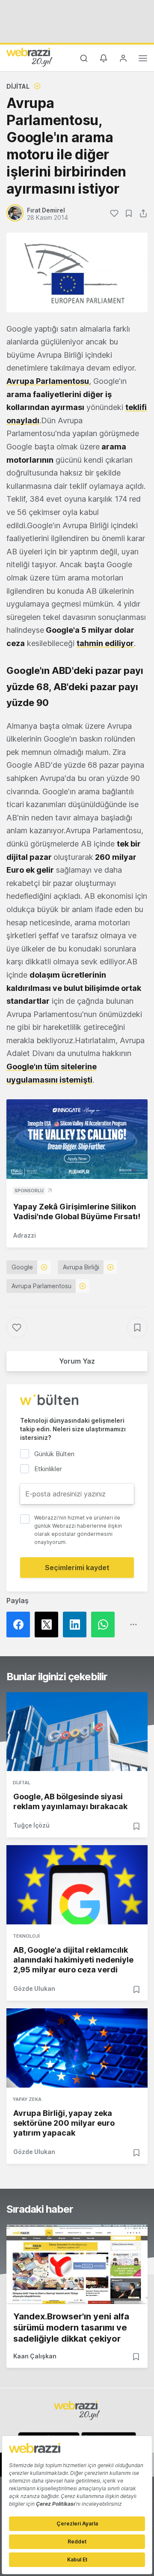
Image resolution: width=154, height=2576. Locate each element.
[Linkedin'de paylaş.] (77, 1625)
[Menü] (143, 60)
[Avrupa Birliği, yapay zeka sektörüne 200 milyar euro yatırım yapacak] (77, 2048)
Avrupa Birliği (81, 1267)
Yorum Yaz (77, 1361)
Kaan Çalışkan (35, 2356)
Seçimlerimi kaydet (77, 1568)
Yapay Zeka (27, 2099)
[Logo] (30, 57)
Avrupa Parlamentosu (48, 381)
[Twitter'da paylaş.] (49, 1625)
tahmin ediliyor (105, 643)
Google (22, 1267)
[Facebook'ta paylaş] (21, 1625)
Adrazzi (25, 1235)
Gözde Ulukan (34, 1988)
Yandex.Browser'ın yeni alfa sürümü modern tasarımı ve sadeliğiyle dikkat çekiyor (71, 2328)
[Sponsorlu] (77, 1139)
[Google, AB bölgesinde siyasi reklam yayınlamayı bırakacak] (77, 1732)
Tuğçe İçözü (31, 1825)
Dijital (18, 86)
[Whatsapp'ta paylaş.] (105, 1625)
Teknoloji (26, 1936)
